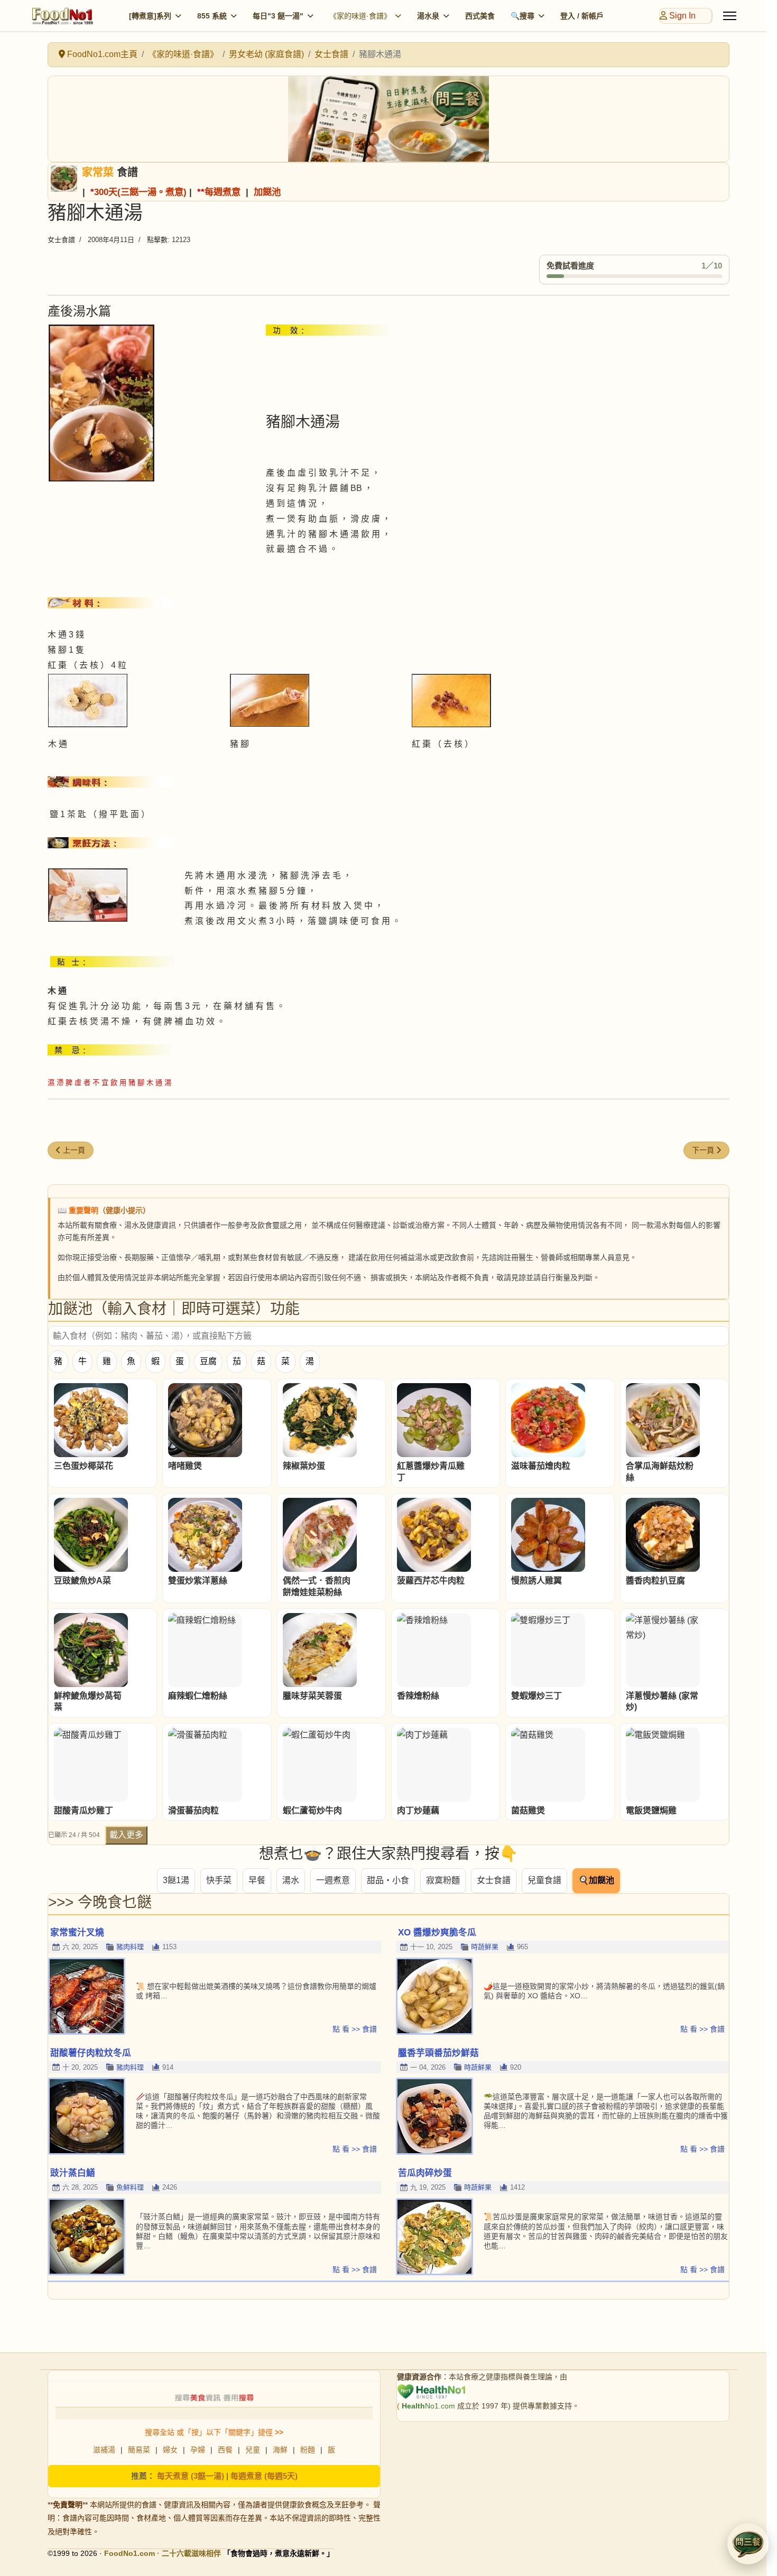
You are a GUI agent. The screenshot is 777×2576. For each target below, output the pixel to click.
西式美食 (480, 16)
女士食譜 (61, 240)
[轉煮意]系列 (150, 16)
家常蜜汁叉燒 (77, 1933)
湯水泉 (428, 16)
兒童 (253, 2450)
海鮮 (280, 2450)
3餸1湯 (176, 1880)
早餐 (257, 1880)
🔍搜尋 (522, 16)
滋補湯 (104, 2450)
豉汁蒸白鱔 (73, 2173)
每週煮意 (223, 192)
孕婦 (198, 2450)
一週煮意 (333, 1880)
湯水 (291, 1880)
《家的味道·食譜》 (360, 16)
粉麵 (308, 2450)
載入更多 (126, 1835)
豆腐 (208, 1361)
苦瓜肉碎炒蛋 (425, 2173)
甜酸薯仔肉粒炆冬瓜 (91, 2053)
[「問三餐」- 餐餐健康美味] (388, 119)
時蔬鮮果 (485, 1947)
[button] (748, 2544)
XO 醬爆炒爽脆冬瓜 (437, 1933)
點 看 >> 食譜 (355, 2029)
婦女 (170, 2450)
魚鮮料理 (130, 2187)
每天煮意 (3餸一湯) (191, 2476)
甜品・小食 (388, 1880)
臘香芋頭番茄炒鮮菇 (438, 2053)
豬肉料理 (130, 1947)
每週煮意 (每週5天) (264, 2476)
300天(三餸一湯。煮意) (140, 192)
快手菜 (219, 1880)
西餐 (225, 2450)
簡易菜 (139, 2450)
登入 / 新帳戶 (582, 16)
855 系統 (212, 16)
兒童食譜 (544, 1880)
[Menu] (730, 16)
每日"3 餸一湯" (278, 16)
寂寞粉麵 (443, 1880)
